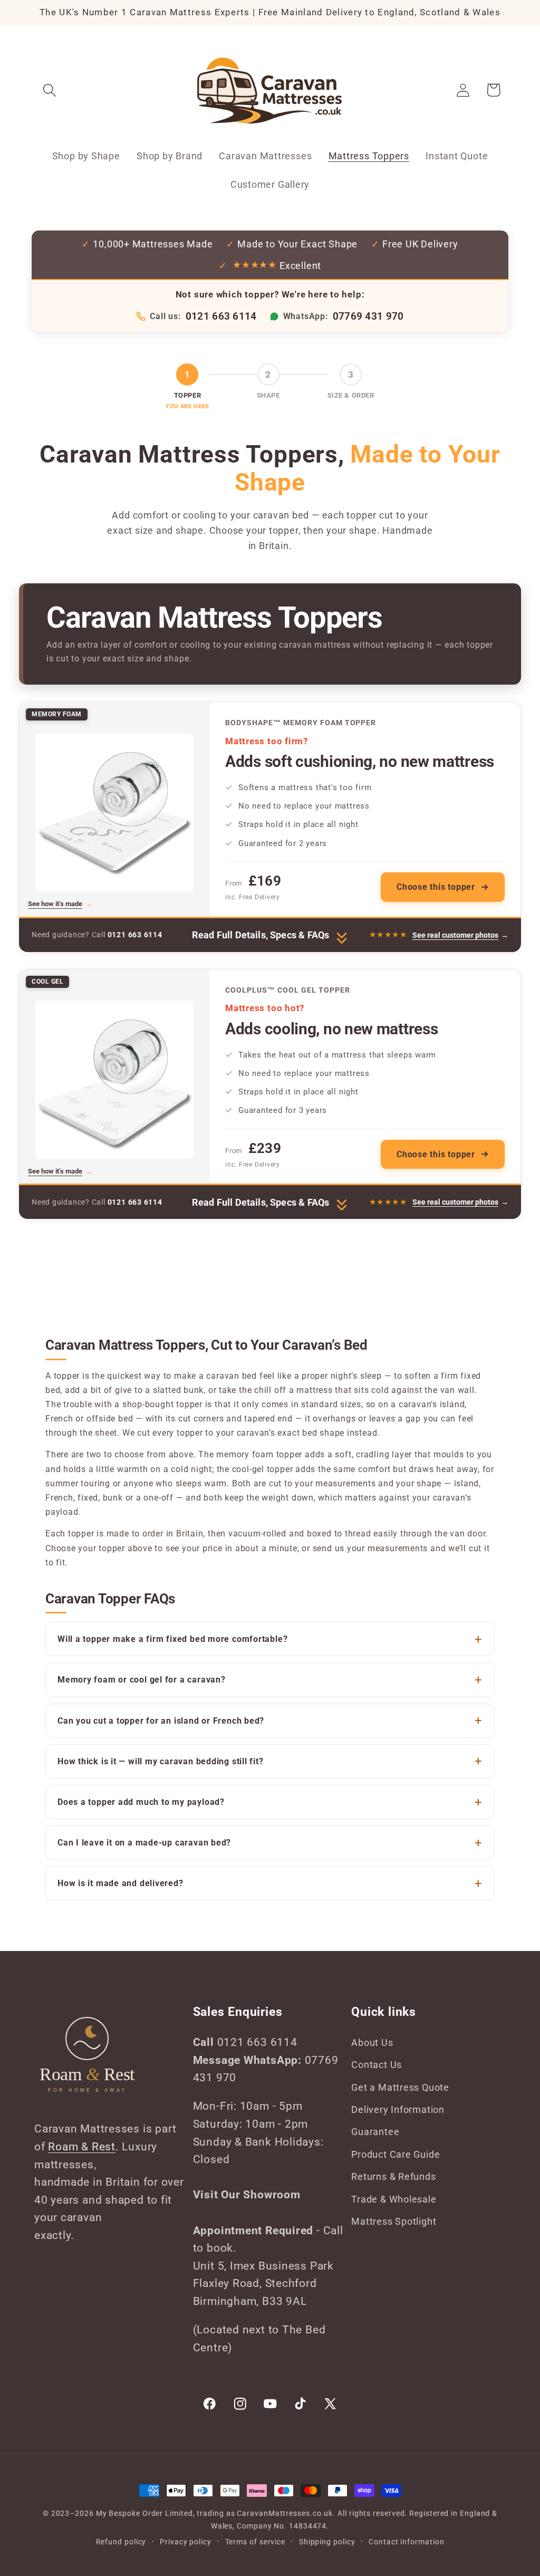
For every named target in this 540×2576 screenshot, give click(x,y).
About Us (372, 2042)
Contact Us (377, 2065)
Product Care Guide (396, 2154)
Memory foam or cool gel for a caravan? (142, 1680)
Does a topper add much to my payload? (141, 1802)
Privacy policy (186, 2542)
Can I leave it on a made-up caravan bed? (144, 1843)
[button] (49, 90)
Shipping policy (327, 2542)
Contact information (406, 2542)
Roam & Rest (82, 2147)
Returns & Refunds (393, 2176)
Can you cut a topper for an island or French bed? (161, 1721)
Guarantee (375, 2132)
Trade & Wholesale (394, 2199)
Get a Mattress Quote (400, 2087)
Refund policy (121, 2542)
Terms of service (255, 2542)
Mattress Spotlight (394, 2221)
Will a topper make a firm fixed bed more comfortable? (172, 1639)
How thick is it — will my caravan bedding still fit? (161, 1761)
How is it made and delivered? (120, 1883)
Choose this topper (436, 887)
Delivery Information (398, 2109)
